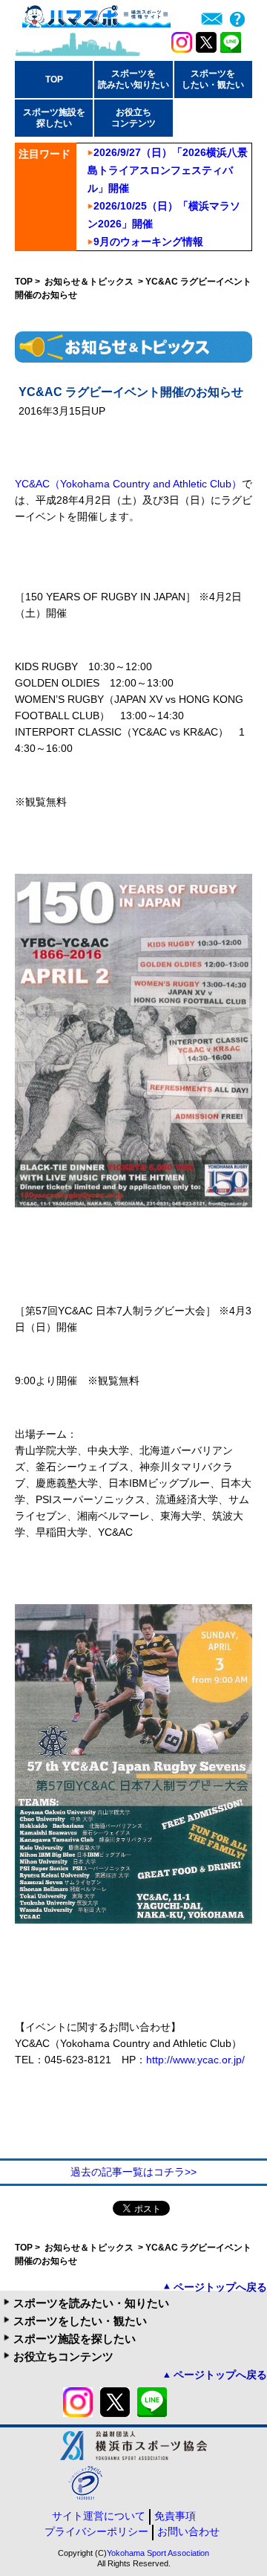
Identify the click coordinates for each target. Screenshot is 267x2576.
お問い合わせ (188, 2531)
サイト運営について (99, 2516)
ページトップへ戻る (220, 2287)
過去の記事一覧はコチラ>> (133, 2172)
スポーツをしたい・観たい (80, 2321)
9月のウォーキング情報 (148, 241)
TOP (54, 80)
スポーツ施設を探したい (75, 2339)
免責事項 (175, 2516)
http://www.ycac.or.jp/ (195, 2060)
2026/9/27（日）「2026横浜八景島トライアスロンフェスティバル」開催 (168, 170)
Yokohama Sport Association (158, 2553)
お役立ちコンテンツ (63, 2356)
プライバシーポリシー (96, 2531)
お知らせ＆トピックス (90, 282)
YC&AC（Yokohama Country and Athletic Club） (128, 484)
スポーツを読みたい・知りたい (91, 2303)
